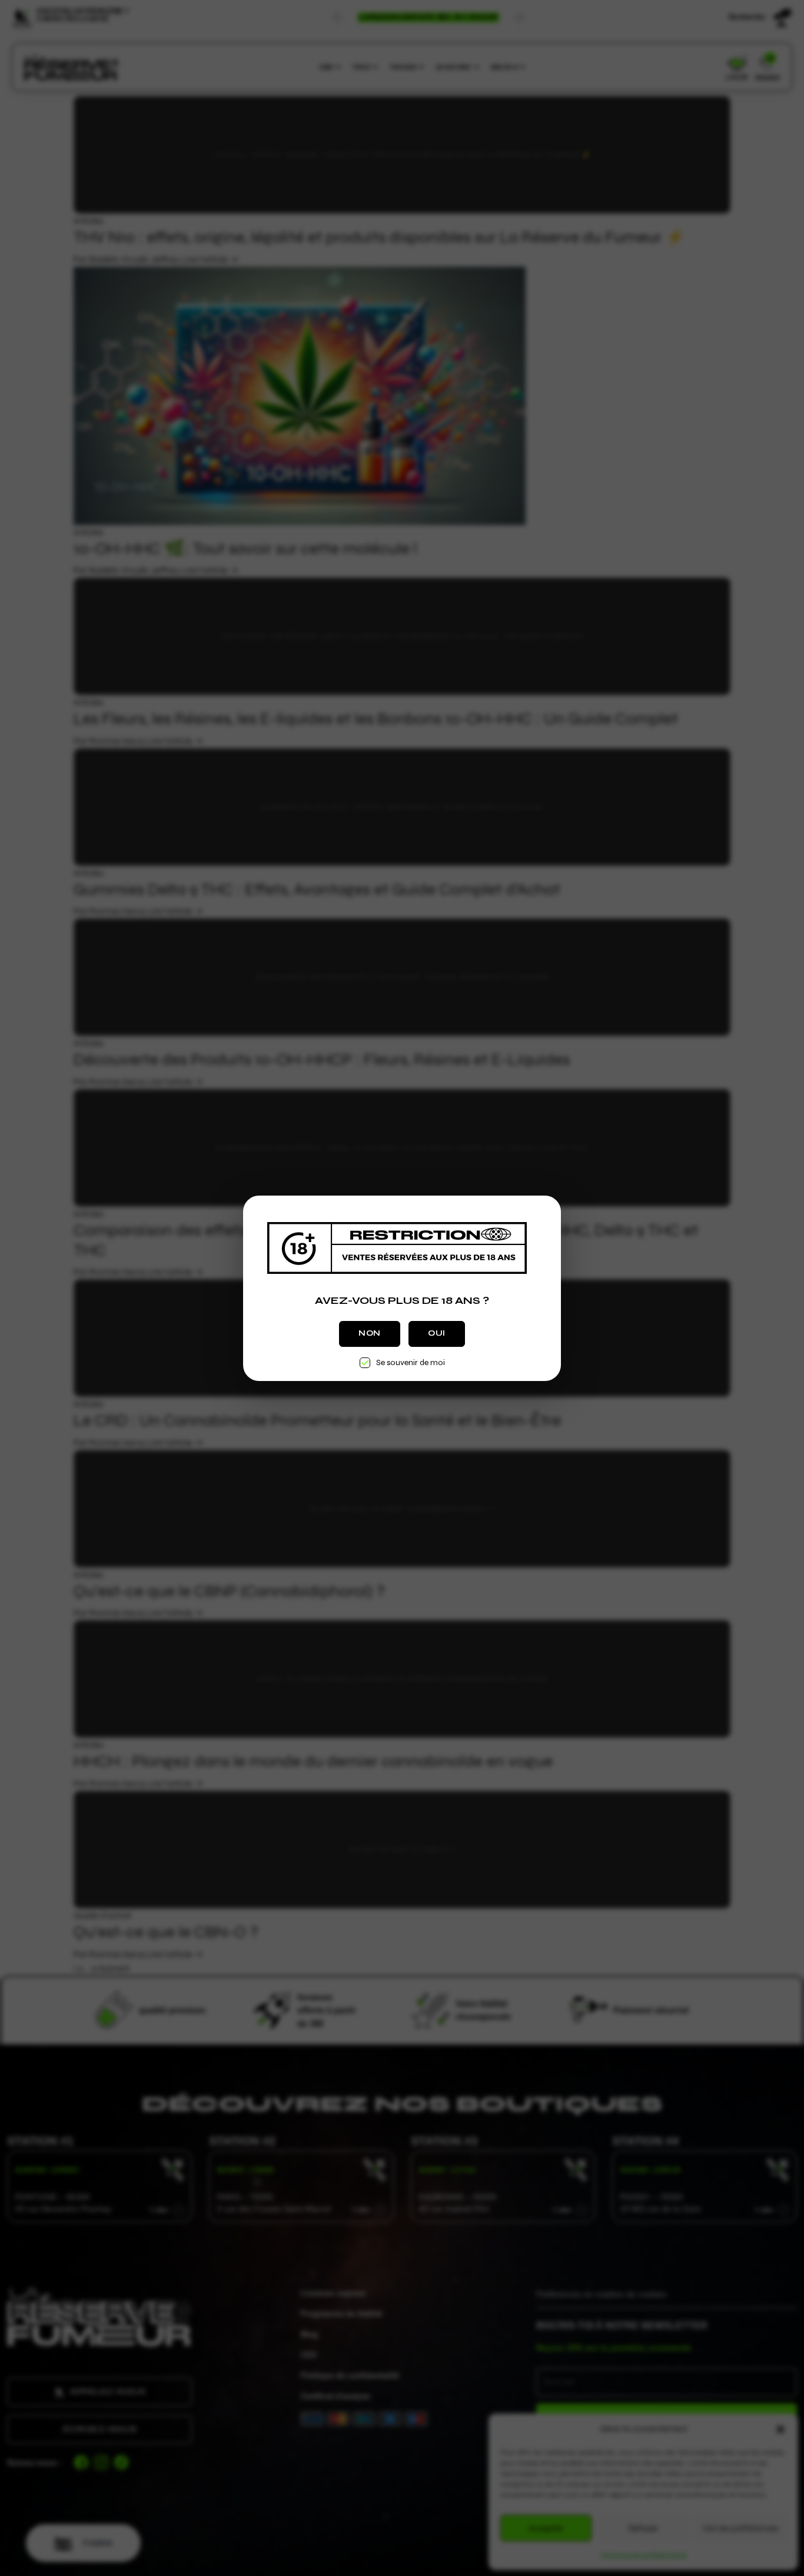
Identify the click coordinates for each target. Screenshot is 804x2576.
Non (370, 1333)
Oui (437, 1333)
